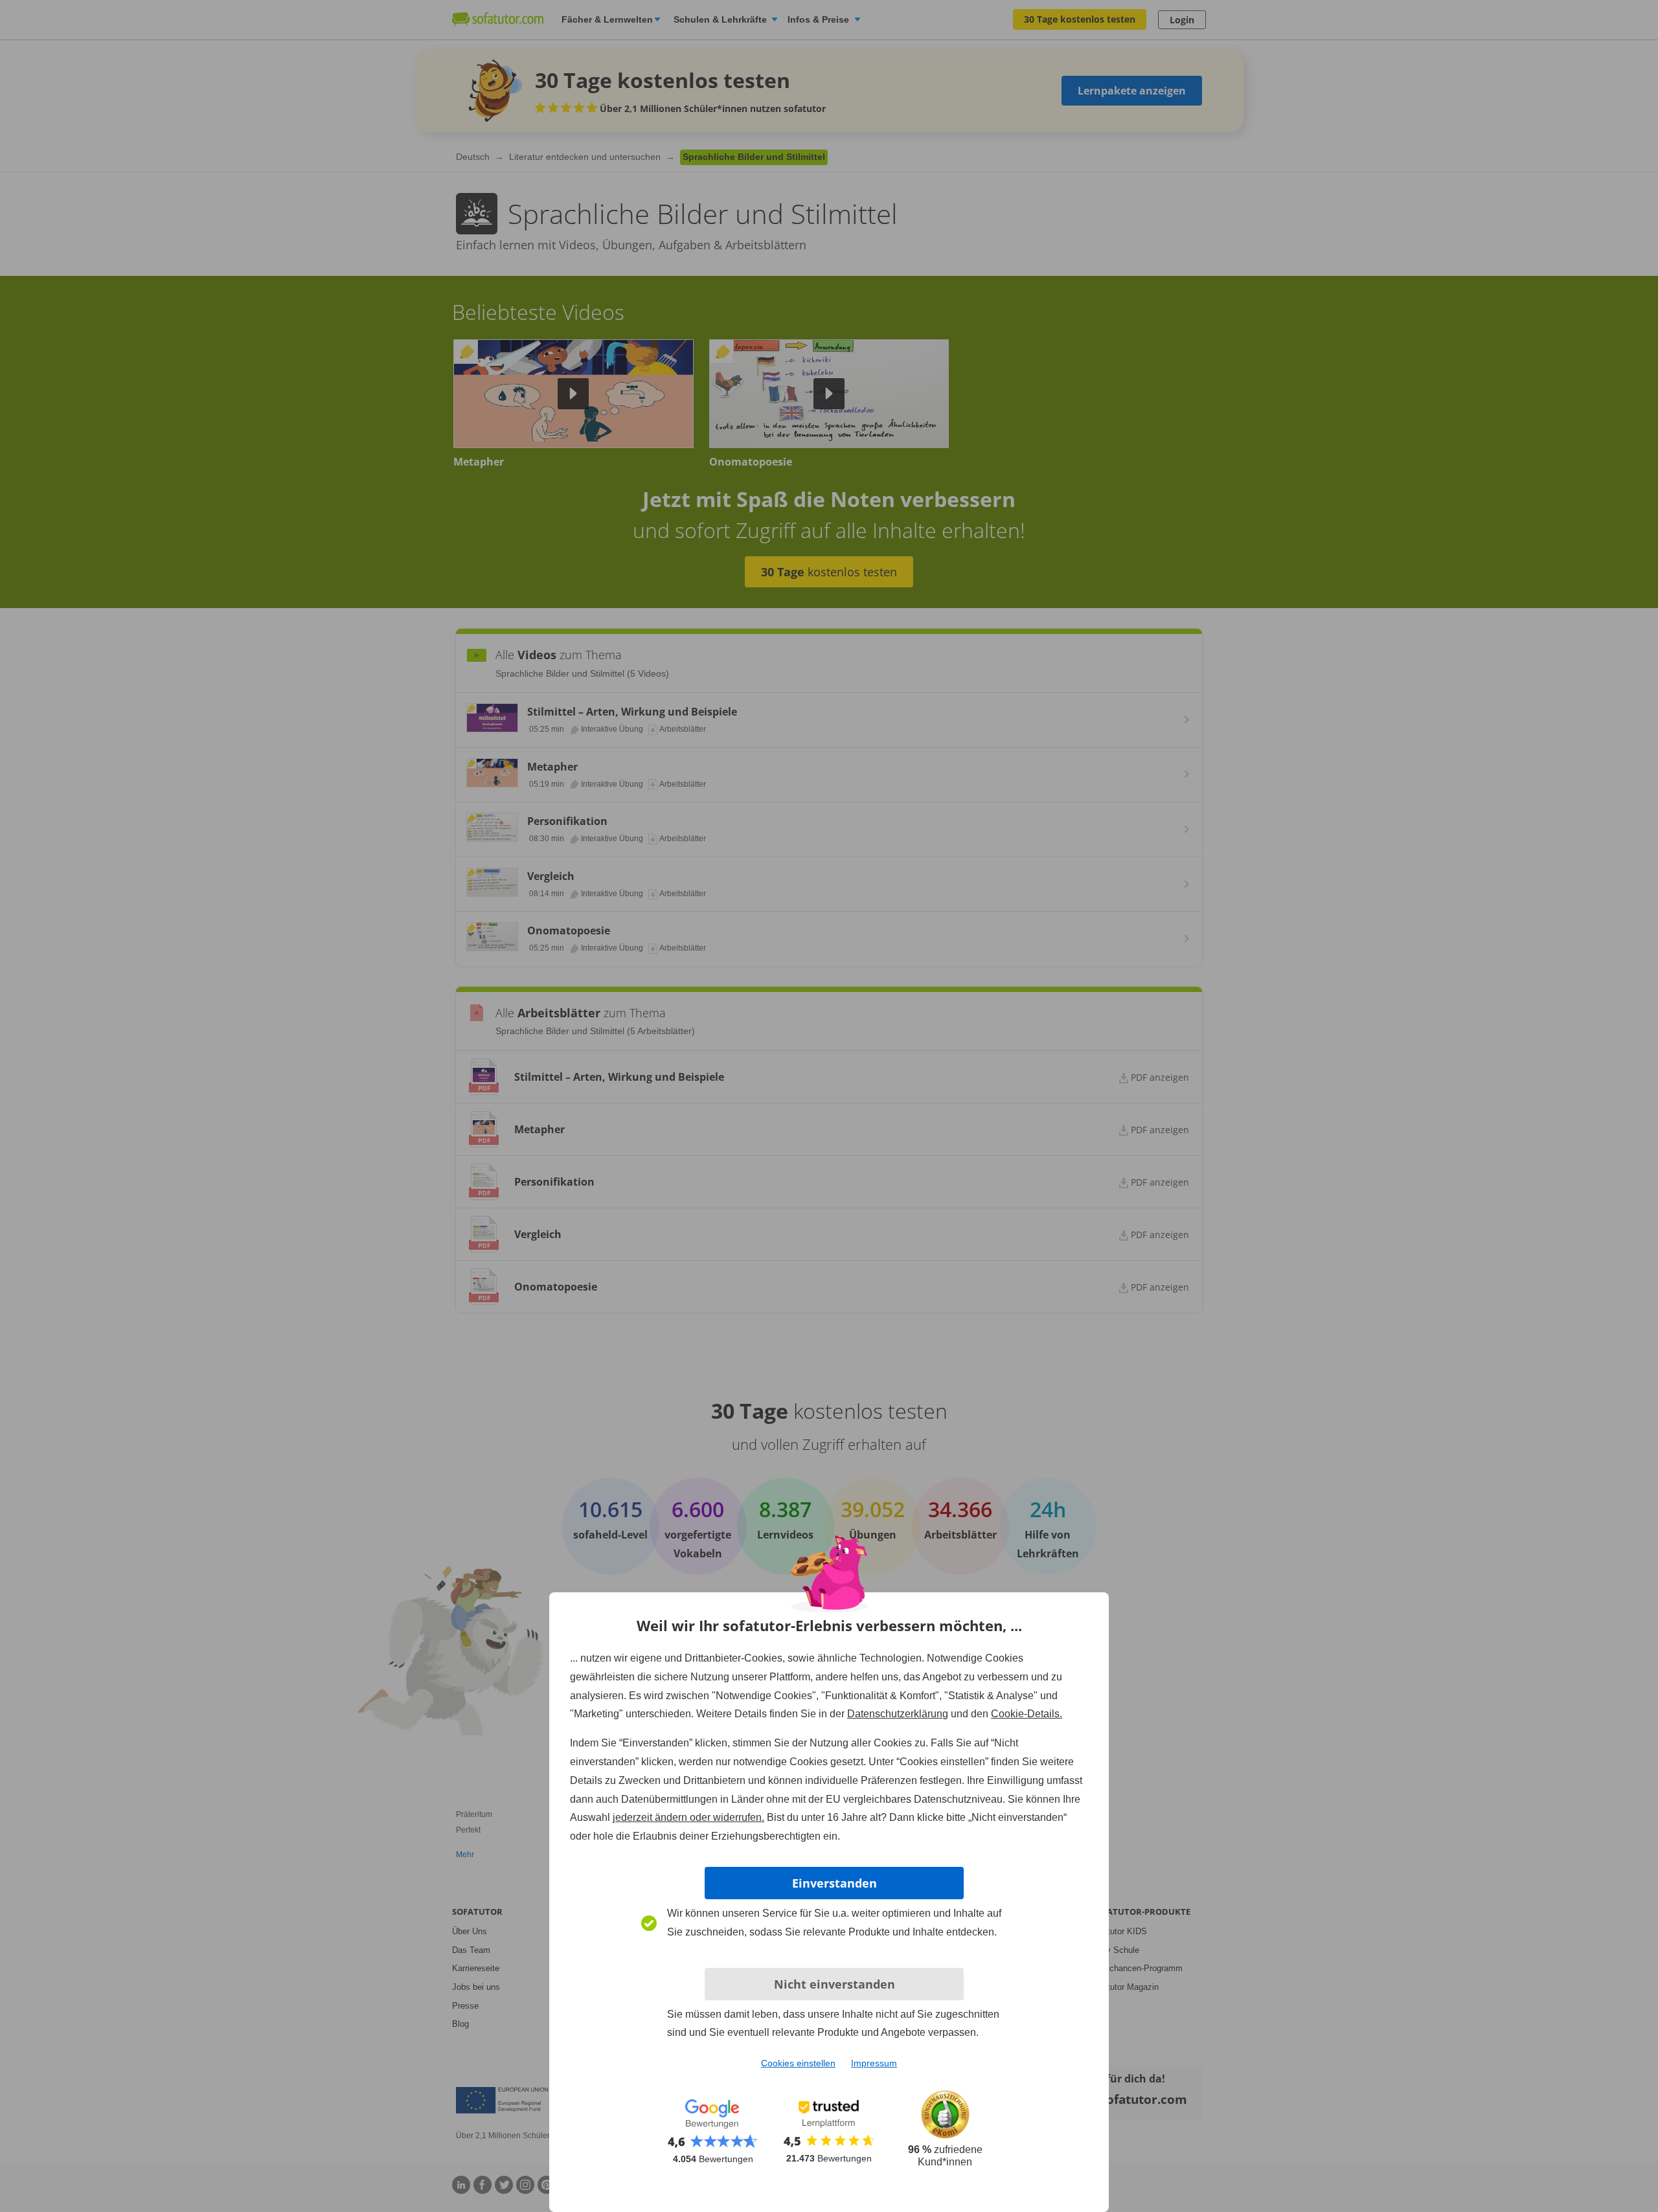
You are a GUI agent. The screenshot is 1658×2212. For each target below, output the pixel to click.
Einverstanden (835, 1883)
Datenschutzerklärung (898, 1714)
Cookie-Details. (1027, 1714)
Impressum (874, 2063)
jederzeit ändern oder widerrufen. (688, 1817)
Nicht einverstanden (835, 1984)
